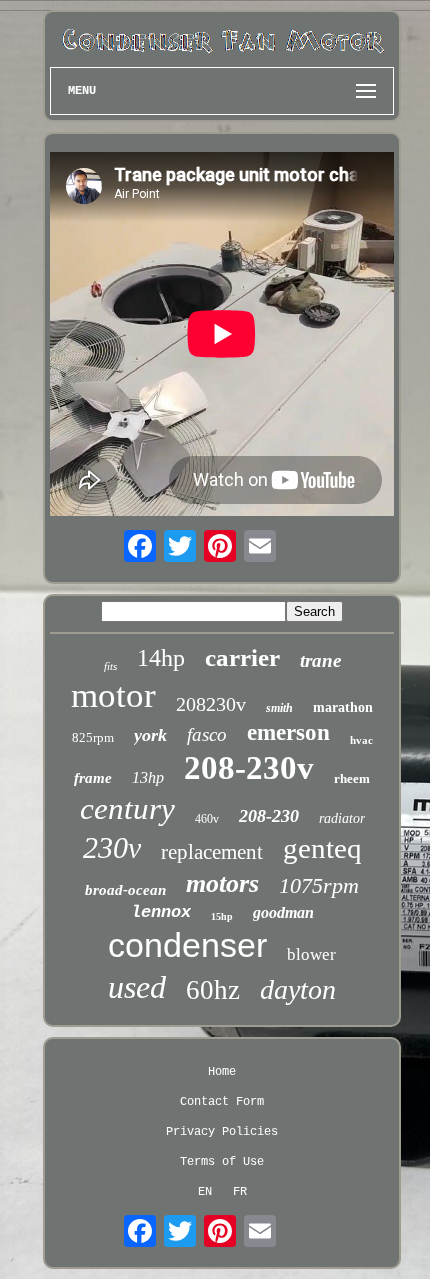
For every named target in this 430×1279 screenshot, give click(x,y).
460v (207, 819)
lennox (161, 912)
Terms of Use (222, 1162)
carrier (242, 657)
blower (311, 954)
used (137, 987)
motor (113, 695)
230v (112, 847)
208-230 (269, 816)
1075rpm (319, 885)
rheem (352, 778)
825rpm (93, 737)
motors (222, 883)
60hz (213, 990)
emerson (288, 732)
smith (279, 708)
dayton (298, 989)
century (127, 808)
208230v (211, 704)
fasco (207, 734)
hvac (361, 740)
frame (93, 778)
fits (110, 666)
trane (320, 660)
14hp (161, 658)
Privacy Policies (222, 1132)
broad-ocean (125, 890)
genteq (322, 848)
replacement (212, 852)
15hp (222, 916)
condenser (187, 945)
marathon (343, 707)
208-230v (249, 768)
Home (222, 1072)
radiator (342, 818)
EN (205, 1192)
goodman (283, 912)
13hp (148, 777)
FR (240, 1192)
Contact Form (222, 1102)
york (150, 735)
